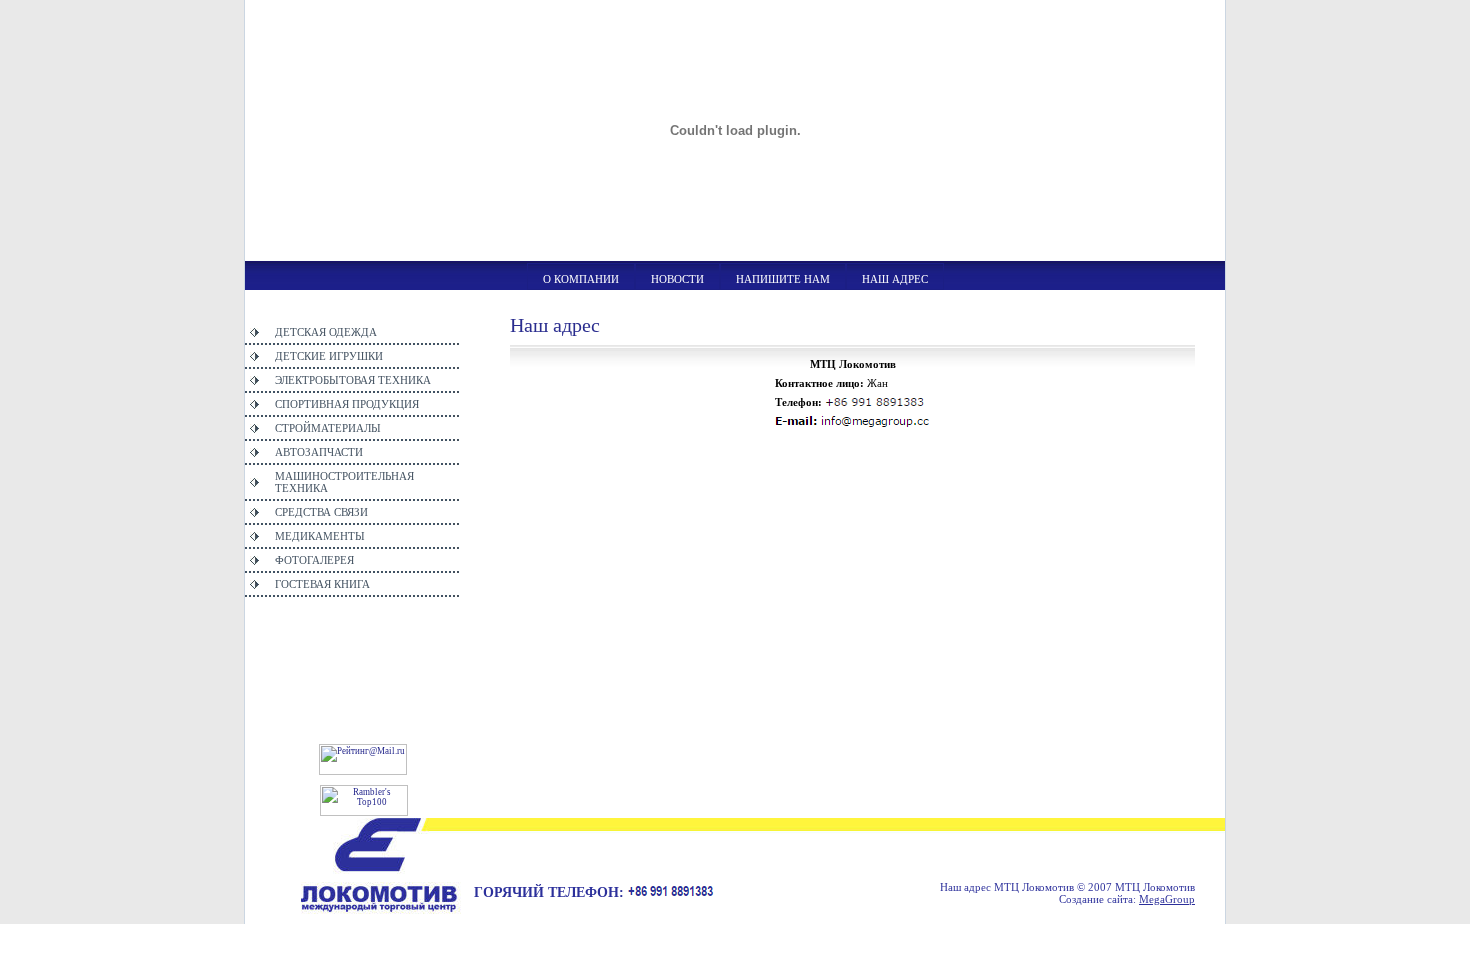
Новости (677, 279)
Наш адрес (895, 279)
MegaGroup (1167, 899)
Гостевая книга (322, 584)
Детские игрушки (329, 356)
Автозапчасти (319, 452)
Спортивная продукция (347, 404)
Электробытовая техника (353, 380)
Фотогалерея (314, 560)
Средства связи (321, 512)
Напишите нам (783, 279)
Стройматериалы (328, 428)
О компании (581, 279)
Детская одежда (326, 332)
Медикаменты (320, 536)
